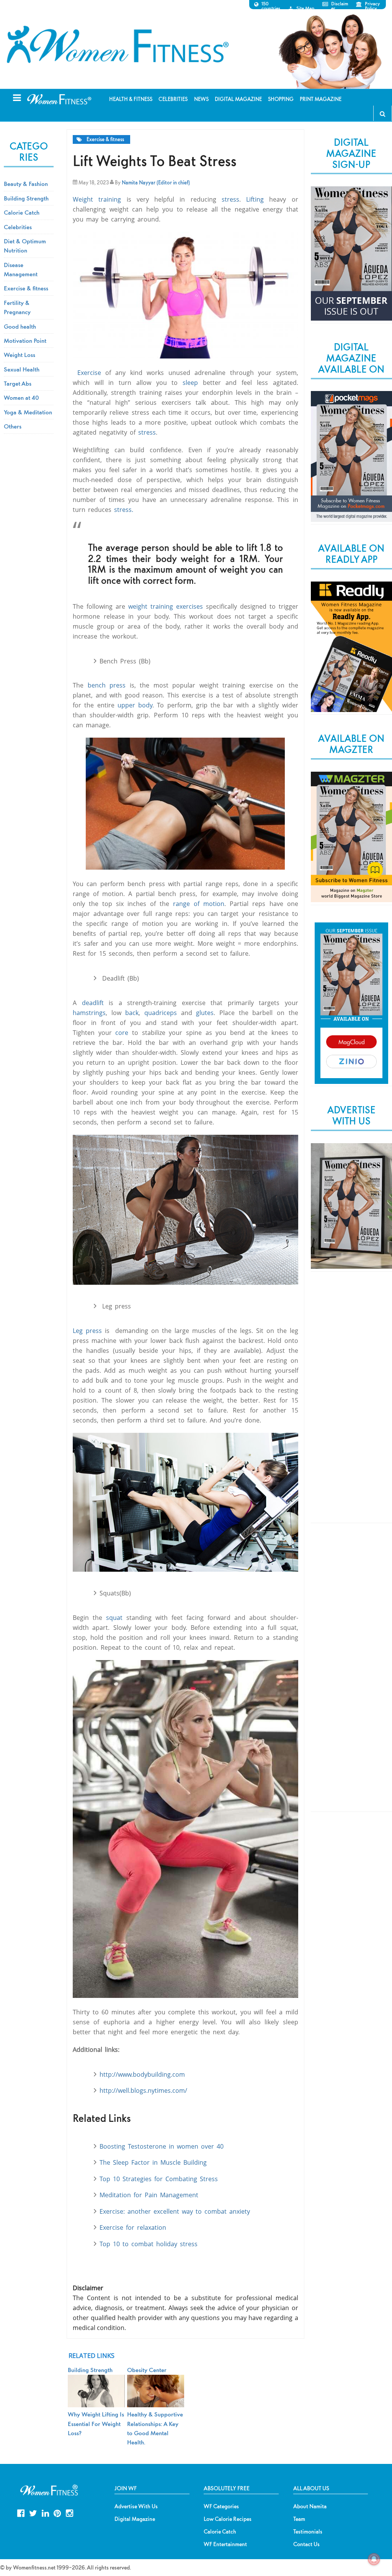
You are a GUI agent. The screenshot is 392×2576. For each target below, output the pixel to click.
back (132, 1013)
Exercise (87, 373)
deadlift (93, 1003)
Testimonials (308, 2532)
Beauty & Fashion (26, 184)
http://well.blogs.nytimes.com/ (143, 2090)
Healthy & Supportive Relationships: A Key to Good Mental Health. (155, 2428)
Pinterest (57, 2512)
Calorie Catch (22, 212)
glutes (205, 1013)
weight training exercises (166, 606)
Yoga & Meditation (28, 412)
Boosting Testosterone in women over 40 (162, 2146)
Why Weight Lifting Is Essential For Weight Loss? (96, 2424)
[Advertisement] (351, 1404)
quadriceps (161, 1013)
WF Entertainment (225, 2544)
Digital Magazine (135, 2519)
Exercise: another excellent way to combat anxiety (175, 2211)
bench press (107, 685)
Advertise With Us (136, 2506)
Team (299, 2519)
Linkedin (45, 2512)
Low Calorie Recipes (228, 2519)
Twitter (33, 2512)
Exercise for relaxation (133, 2227)
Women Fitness (118, 44)
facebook (21, 2512)
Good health (20, 326)
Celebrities (18, 227)
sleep (190, 383)
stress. (124, 510)
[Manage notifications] (374, 2559)
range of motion (199, 904)
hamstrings (89, 1013)
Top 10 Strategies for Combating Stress (160, 2179)
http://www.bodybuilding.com (142, 2074)
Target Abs (18, 383)
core (122, 1033)
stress (230, 199)
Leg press (89, 1331)
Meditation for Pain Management (149, 2195)
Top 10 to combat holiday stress (149, 2244)
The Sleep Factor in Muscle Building (153, 2162)
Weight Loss (20, 355)
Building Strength (26, 198)
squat (114, 1618)
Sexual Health (22, 369)
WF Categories (221, 2506)
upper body (135, 705)
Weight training (97, 199)
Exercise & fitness (105, 139)
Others (13, 426)
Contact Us (306, 2544)
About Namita (310, 2506)
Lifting (258, 199)
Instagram (69, 2512)
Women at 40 (21, 398)
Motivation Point (25, 341)
